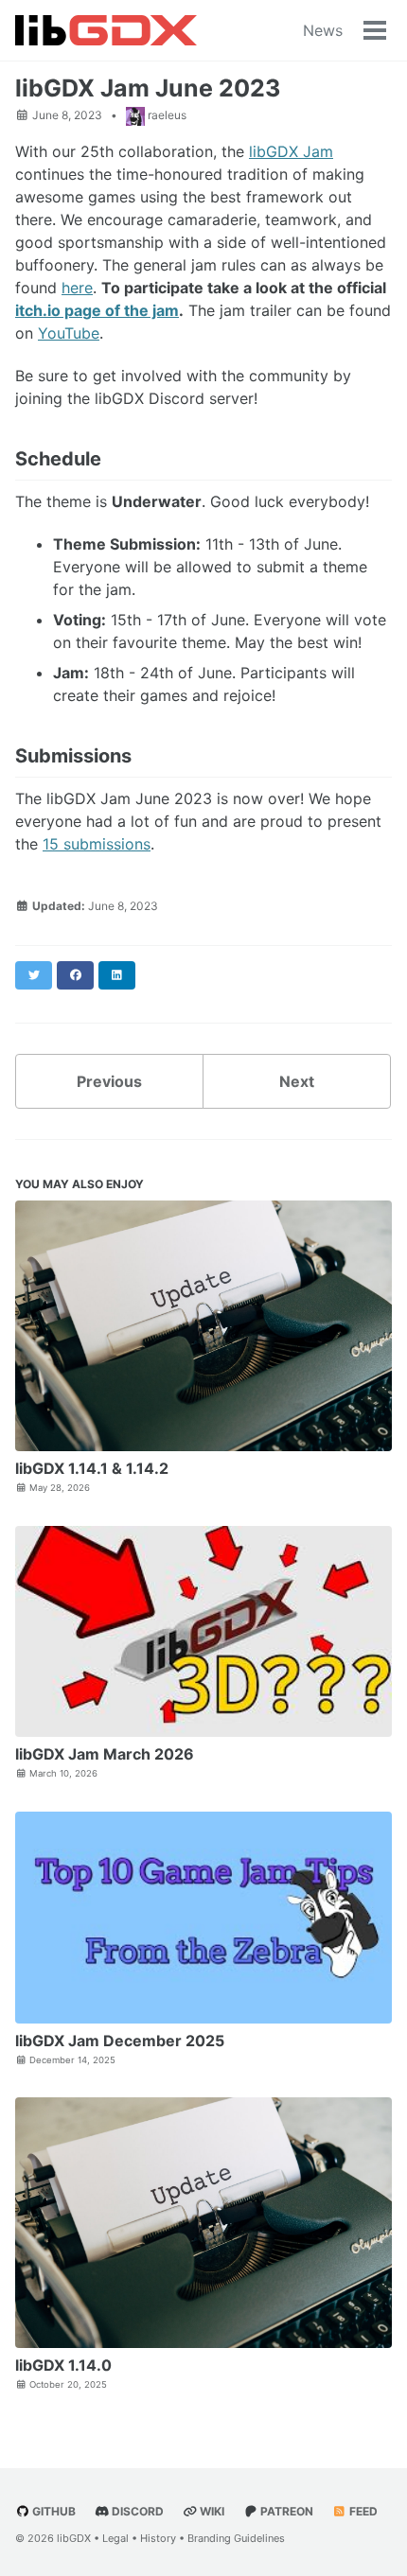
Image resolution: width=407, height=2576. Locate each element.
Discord (136, 2511)
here (77, 288)
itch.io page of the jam (97, 310)
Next (297, 1081)
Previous (109, 1081)
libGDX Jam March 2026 (105, 1754)
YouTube (69, 333)
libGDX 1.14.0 (63, 2365)
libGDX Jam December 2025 (120, 2041)
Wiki (211, 2511)
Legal (115, 2538)
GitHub (53, 2511)
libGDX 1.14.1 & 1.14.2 (92, 1468)
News (323, 30)
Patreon (285, 2511)
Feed (362, 2511)
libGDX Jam (291, 151)
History (158, 2538)
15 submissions (97, 844)
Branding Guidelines (236, 2538)
